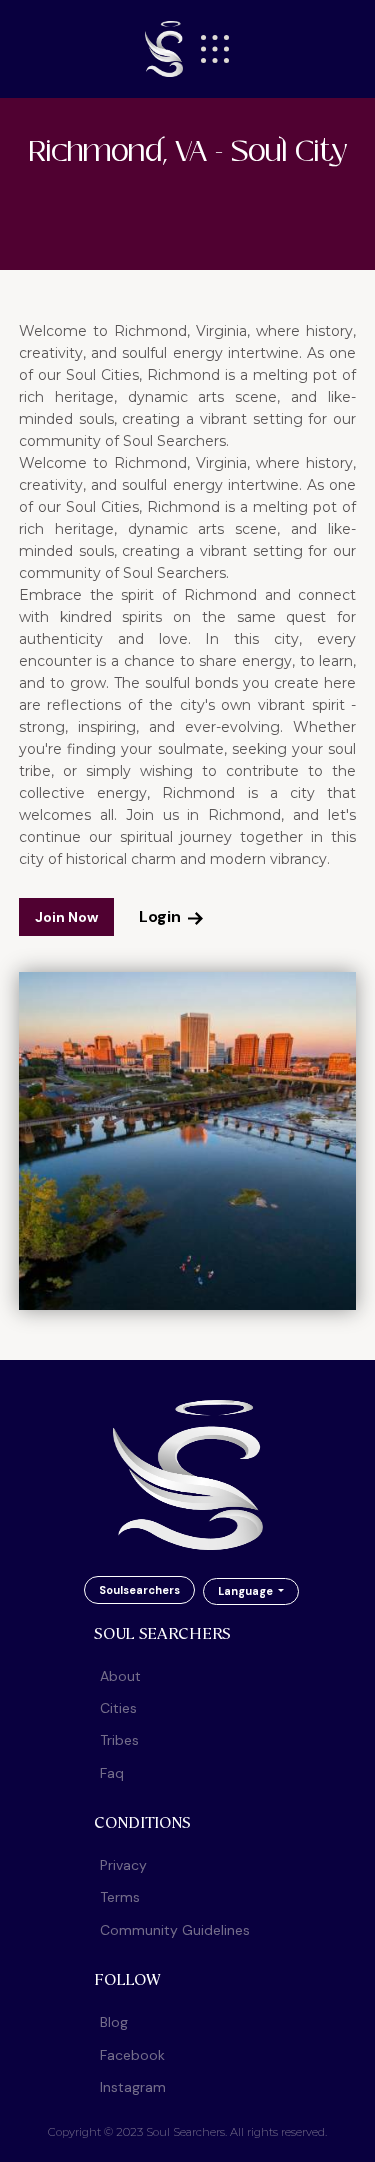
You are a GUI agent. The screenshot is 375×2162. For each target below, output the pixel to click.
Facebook (132, 2055)
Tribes (119, 1740)
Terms (120, 1897)
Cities (118, 1708)
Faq (112, 1773)
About (120, 1676)
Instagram (133, 2087)
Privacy (123, 1865)
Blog (114, 2022)
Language (247, 1591)
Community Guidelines (175, 1930)
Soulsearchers (139, 1590)
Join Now (66, 917)
